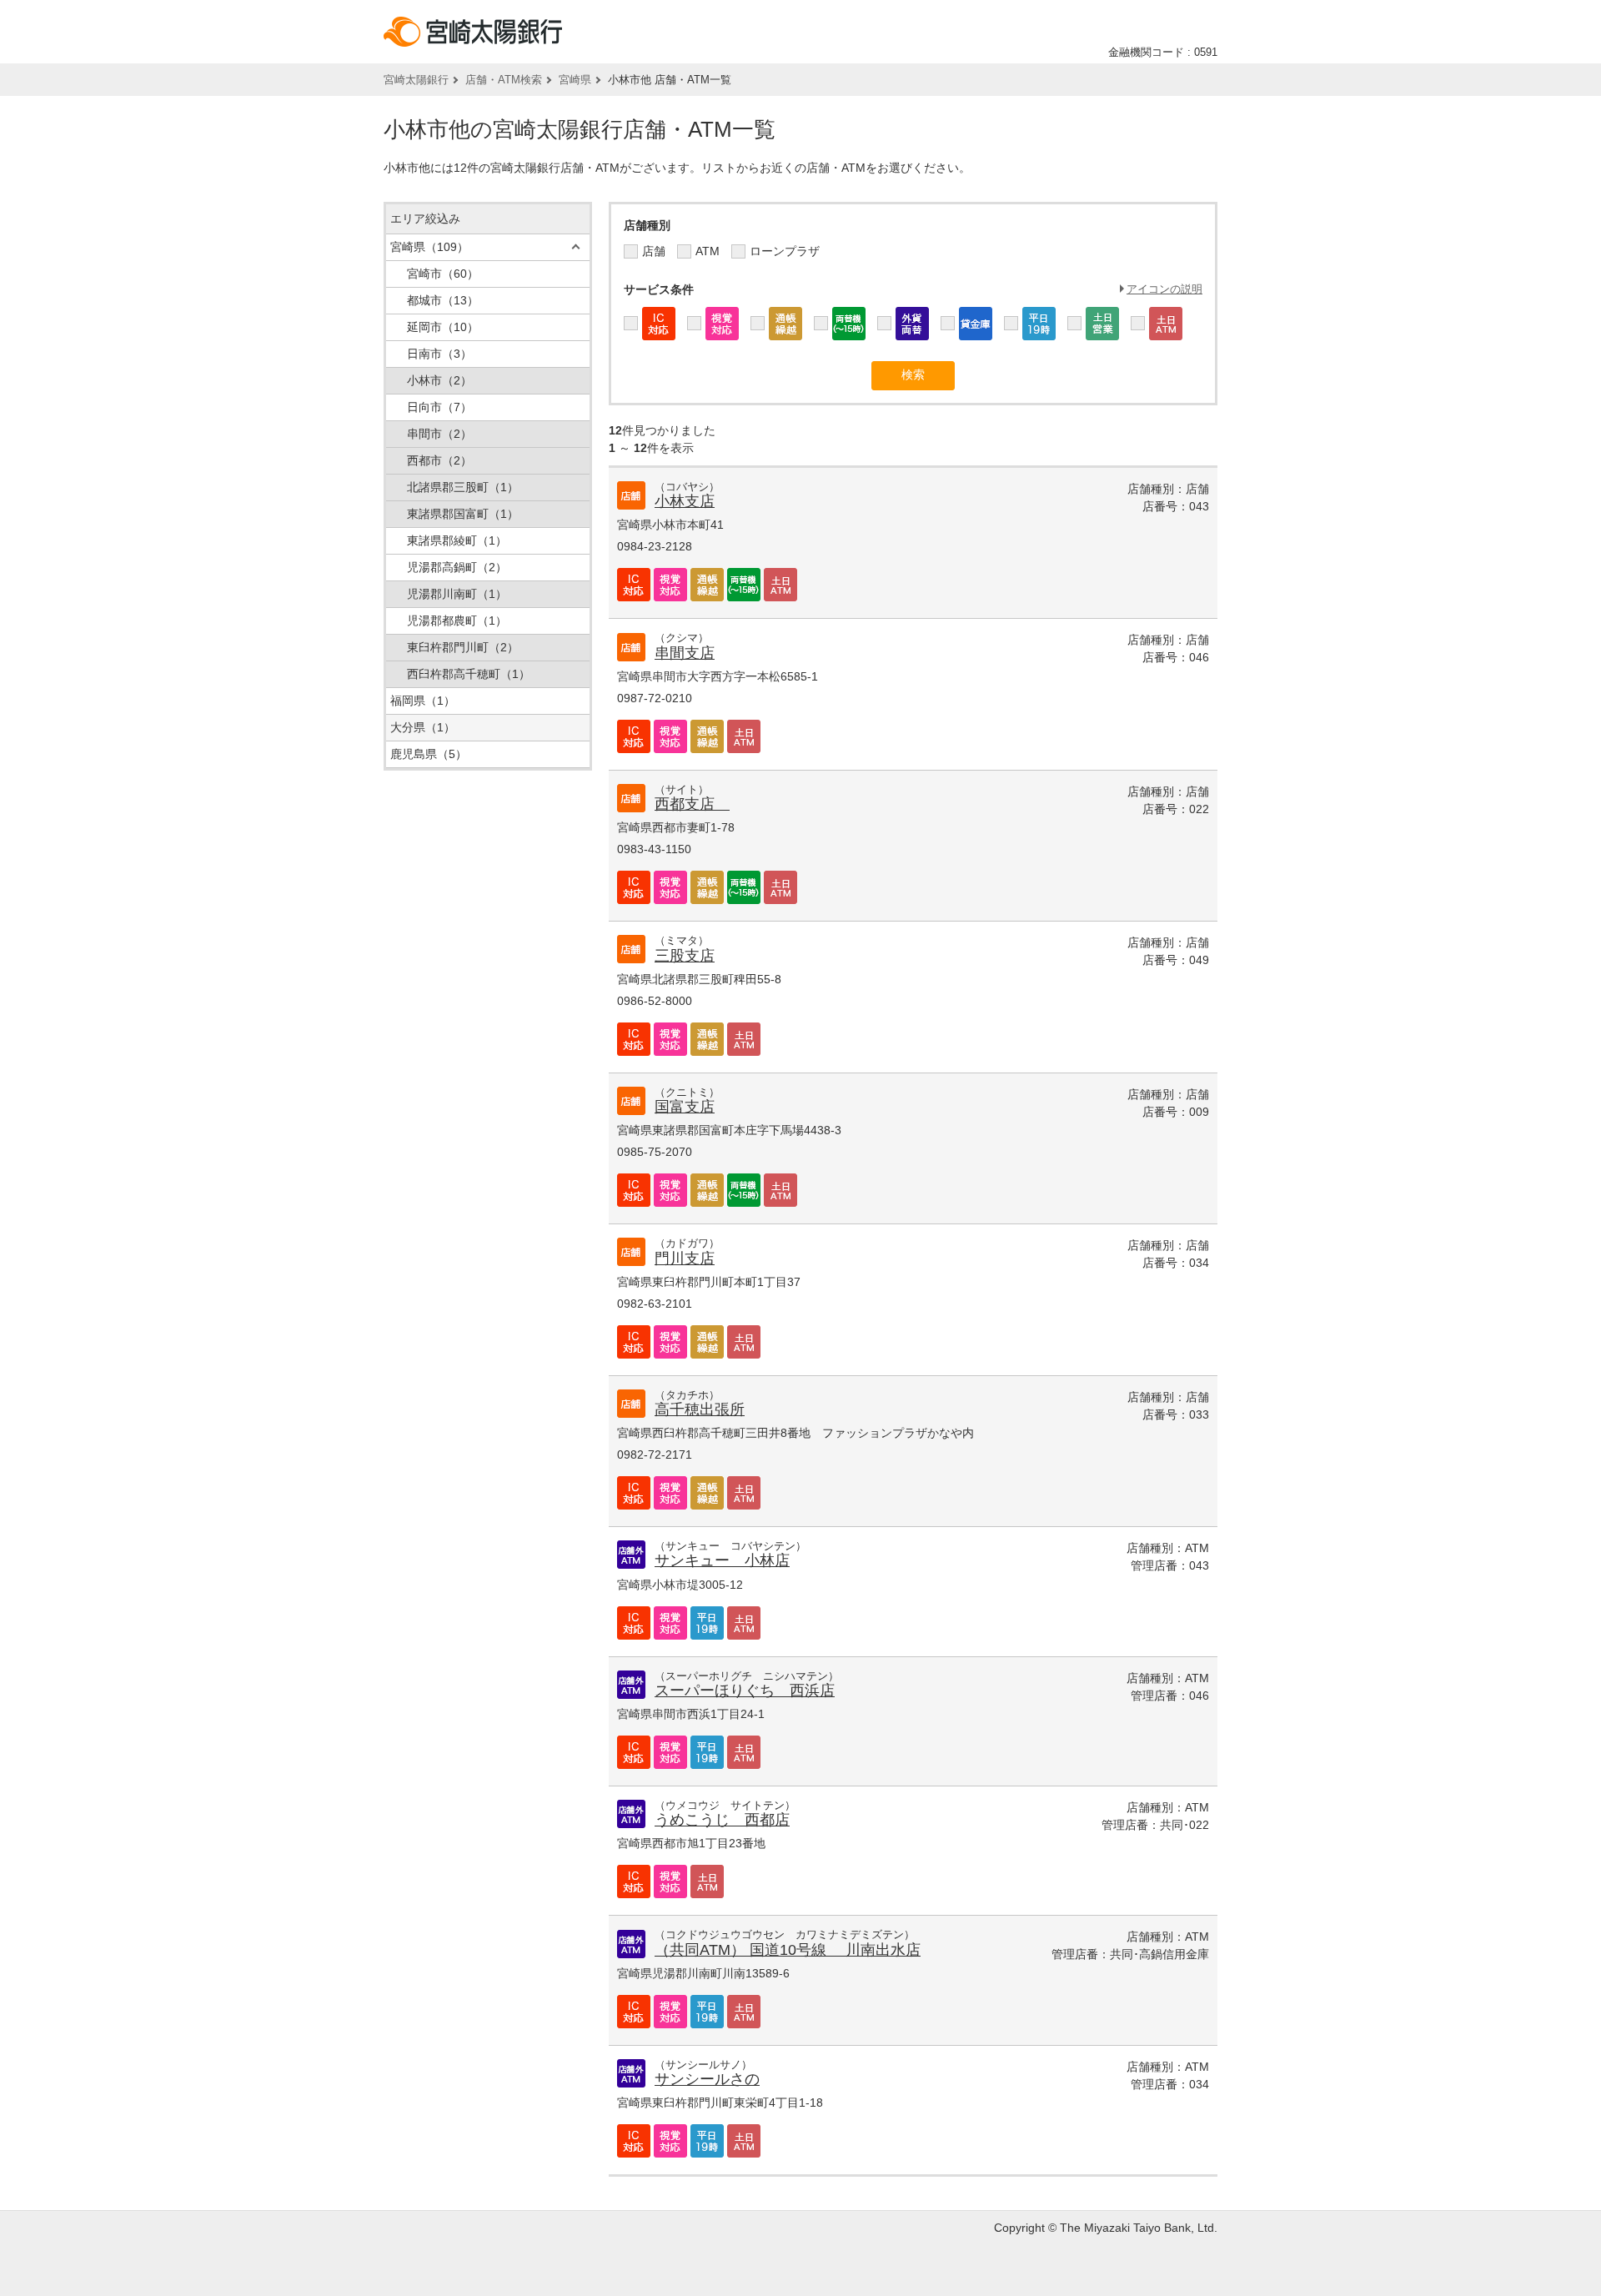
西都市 (439, 460)
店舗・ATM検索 (504, 80)
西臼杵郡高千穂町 (469, 674)
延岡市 (443, 327)
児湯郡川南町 (457, 594)
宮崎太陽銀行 (416, 80)
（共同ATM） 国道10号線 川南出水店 (788, 1950)
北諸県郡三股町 (463, 487)
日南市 (439, 354)
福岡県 (423, 701)
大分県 (423, 727)
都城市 (443, 300)
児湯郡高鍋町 (457, 567)
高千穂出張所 (700, 1409)
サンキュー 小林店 (722, 1560)
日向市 (439, 407)
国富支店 (685, 1107)
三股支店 (685, 956)
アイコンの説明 (1164, 289)
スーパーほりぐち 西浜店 (745, 1691)
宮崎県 (575, 80)
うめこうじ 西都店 (722, 1820)
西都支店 (692, 804)
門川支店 (685, 1259)
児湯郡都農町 (457, 620)
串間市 (439, 434)
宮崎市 (443, 274)
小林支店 (685, 501)
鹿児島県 (429, 754)
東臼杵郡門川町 (463, 647)
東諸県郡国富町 (463, 514)
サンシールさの (707, 2079)
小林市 (439, 380)
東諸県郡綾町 (457, 540)
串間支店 (685, 653)
